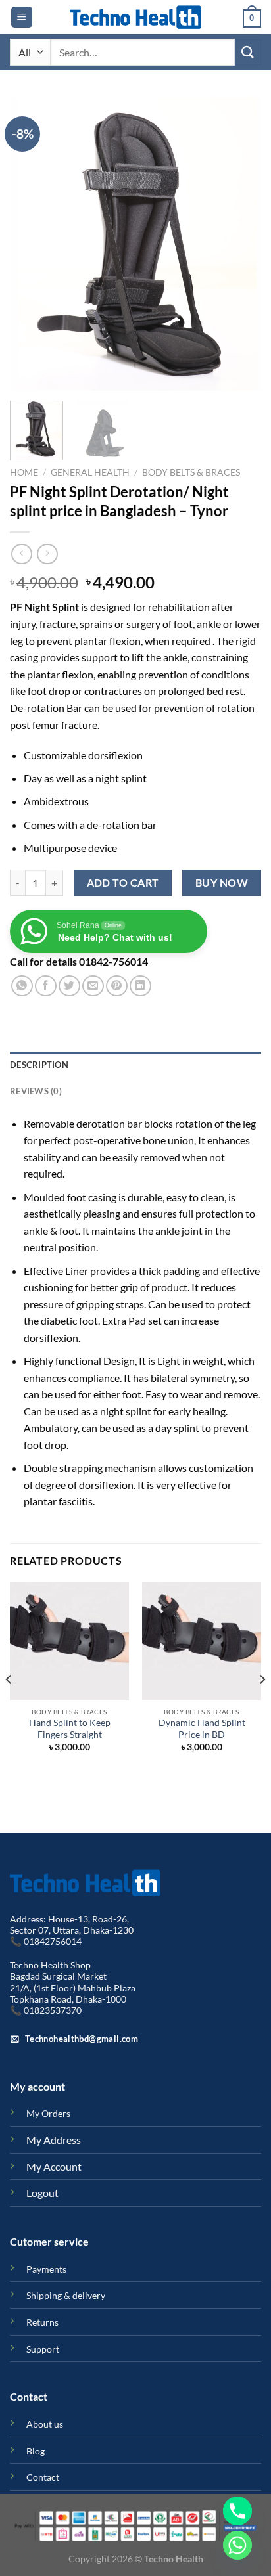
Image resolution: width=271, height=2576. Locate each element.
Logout (42, 2193)
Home (24, 472)
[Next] (239, 244)
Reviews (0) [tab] (36, 1091)
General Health (90, 472)
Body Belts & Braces (191, 472)
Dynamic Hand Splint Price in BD (202, 1729)
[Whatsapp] (237, 2545)
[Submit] (248, 52)
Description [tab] (39, 1065)
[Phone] (237, 2511)
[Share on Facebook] (46, 986)
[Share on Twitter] (69, 986)
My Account (54, 2166)
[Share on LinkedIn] (140, 986)
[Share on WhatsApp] (22, 986)
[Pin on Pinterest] (117, 986)
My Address (54, 2140)
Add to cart (123, 883)
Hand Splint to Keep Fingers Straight (70, 1729)
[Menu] (22, 17)
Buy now (222, 883)
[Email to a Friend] (93, 986)
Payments (46, 2269)
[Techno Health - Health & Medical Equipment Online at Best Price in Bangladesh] (135, 17)
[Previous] (32, 244)
